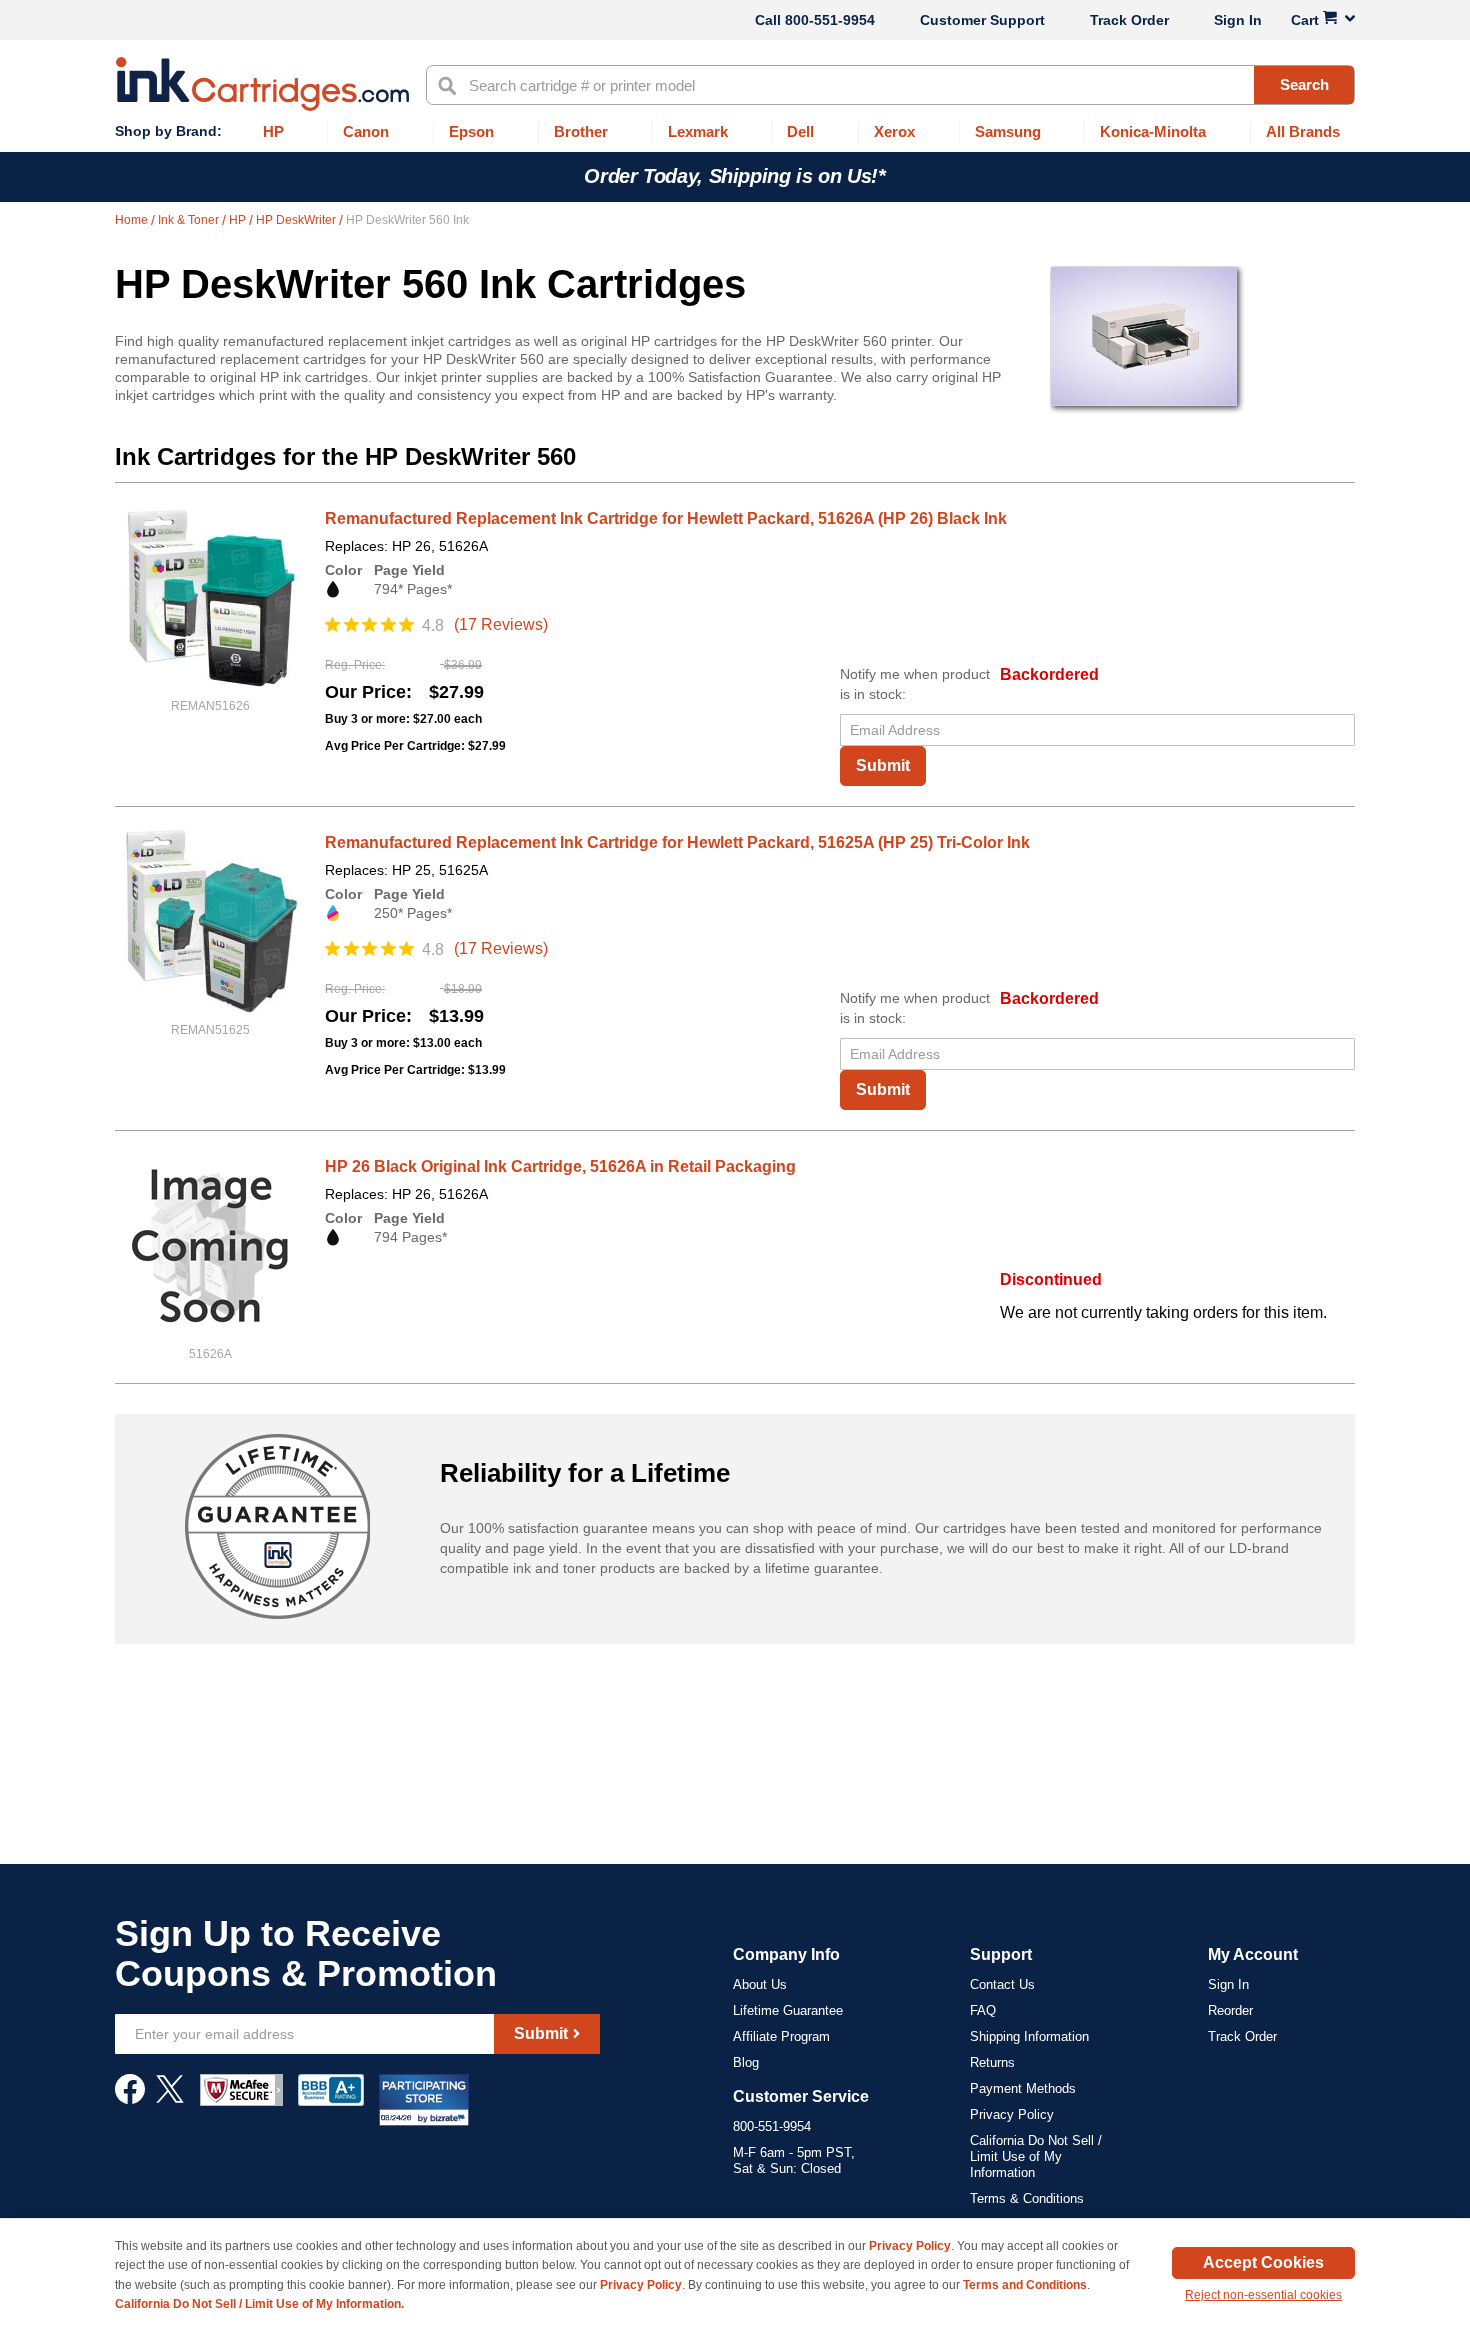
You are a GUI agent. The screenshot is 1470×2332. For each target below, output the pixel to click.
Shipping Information (1029, 2036)
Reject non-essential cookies (1263, 2295)
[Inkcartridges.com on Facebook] (130, 2099)
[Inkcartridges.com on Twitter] (170, 2099)
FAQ (983, 2010)
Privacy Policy (1012, 2114)
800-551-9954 (830, 20)
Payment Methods (1023, 2088)
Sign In (1238, 20)
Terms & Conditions (1027, 2198)
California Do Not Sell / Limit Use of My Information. (259, 2304)
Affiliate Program (781, 2036)
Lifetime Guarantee (788, 2010)
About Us (760, 1984)
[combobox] (890, 85)
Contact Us (1002, 1984)
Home (133, 220)
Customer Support (982, 20)
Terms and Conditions (1025, 2285)
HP (239, 220)
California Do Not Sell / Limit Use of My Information (1036, 2156)
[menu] (735, 132)
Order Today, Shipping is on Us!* (734, 176)
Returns (992, 2062)
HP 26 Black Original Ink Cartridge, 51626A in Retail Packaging (560, 1166)
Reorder (1230, 2010)
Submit (883, 765)
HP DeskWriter (297, 220)
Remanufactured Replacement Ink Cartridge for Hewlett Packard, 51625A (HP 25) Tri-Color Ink (677, 842)
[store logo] (262, 84)
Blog (746, 2062)
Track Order (1129, 20)
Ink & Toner (190, 220)
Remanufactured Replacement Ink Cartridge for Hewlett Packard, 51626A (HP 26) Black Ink (666, 518)
